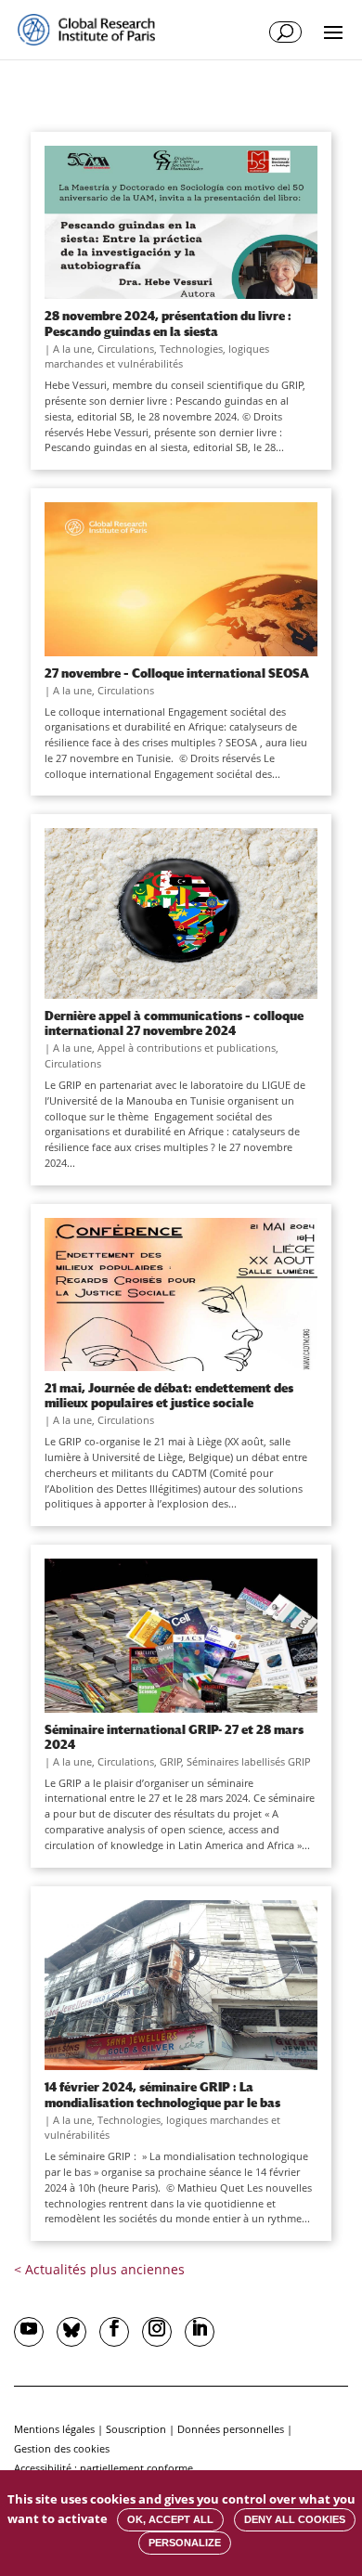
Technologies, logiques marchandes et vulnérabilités (157, 356)
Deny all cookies (295, 2519)
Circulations (126, 349)
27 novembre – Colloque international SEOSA (177, 673)
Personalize (185, 2543)
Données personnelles (231, 2429)
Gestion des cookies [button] (62, 2448)
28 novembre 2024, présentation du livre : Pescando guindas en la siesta (168, 323)
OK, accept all (170, 2519)
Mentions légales (54, 2429)
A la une (72, 349)
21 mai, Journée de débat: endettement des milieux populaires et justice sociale (169, 1395)
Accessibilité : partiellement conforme (103, 2468)
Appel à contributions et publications (187, 1048)
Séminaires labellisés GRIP (249, 1761)
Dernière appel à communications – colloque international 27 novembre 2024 (174, 1023)
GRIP (171, 1761)
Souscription (136, 2429)
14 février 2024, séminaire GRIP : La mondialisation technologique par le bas (162, 2094)
